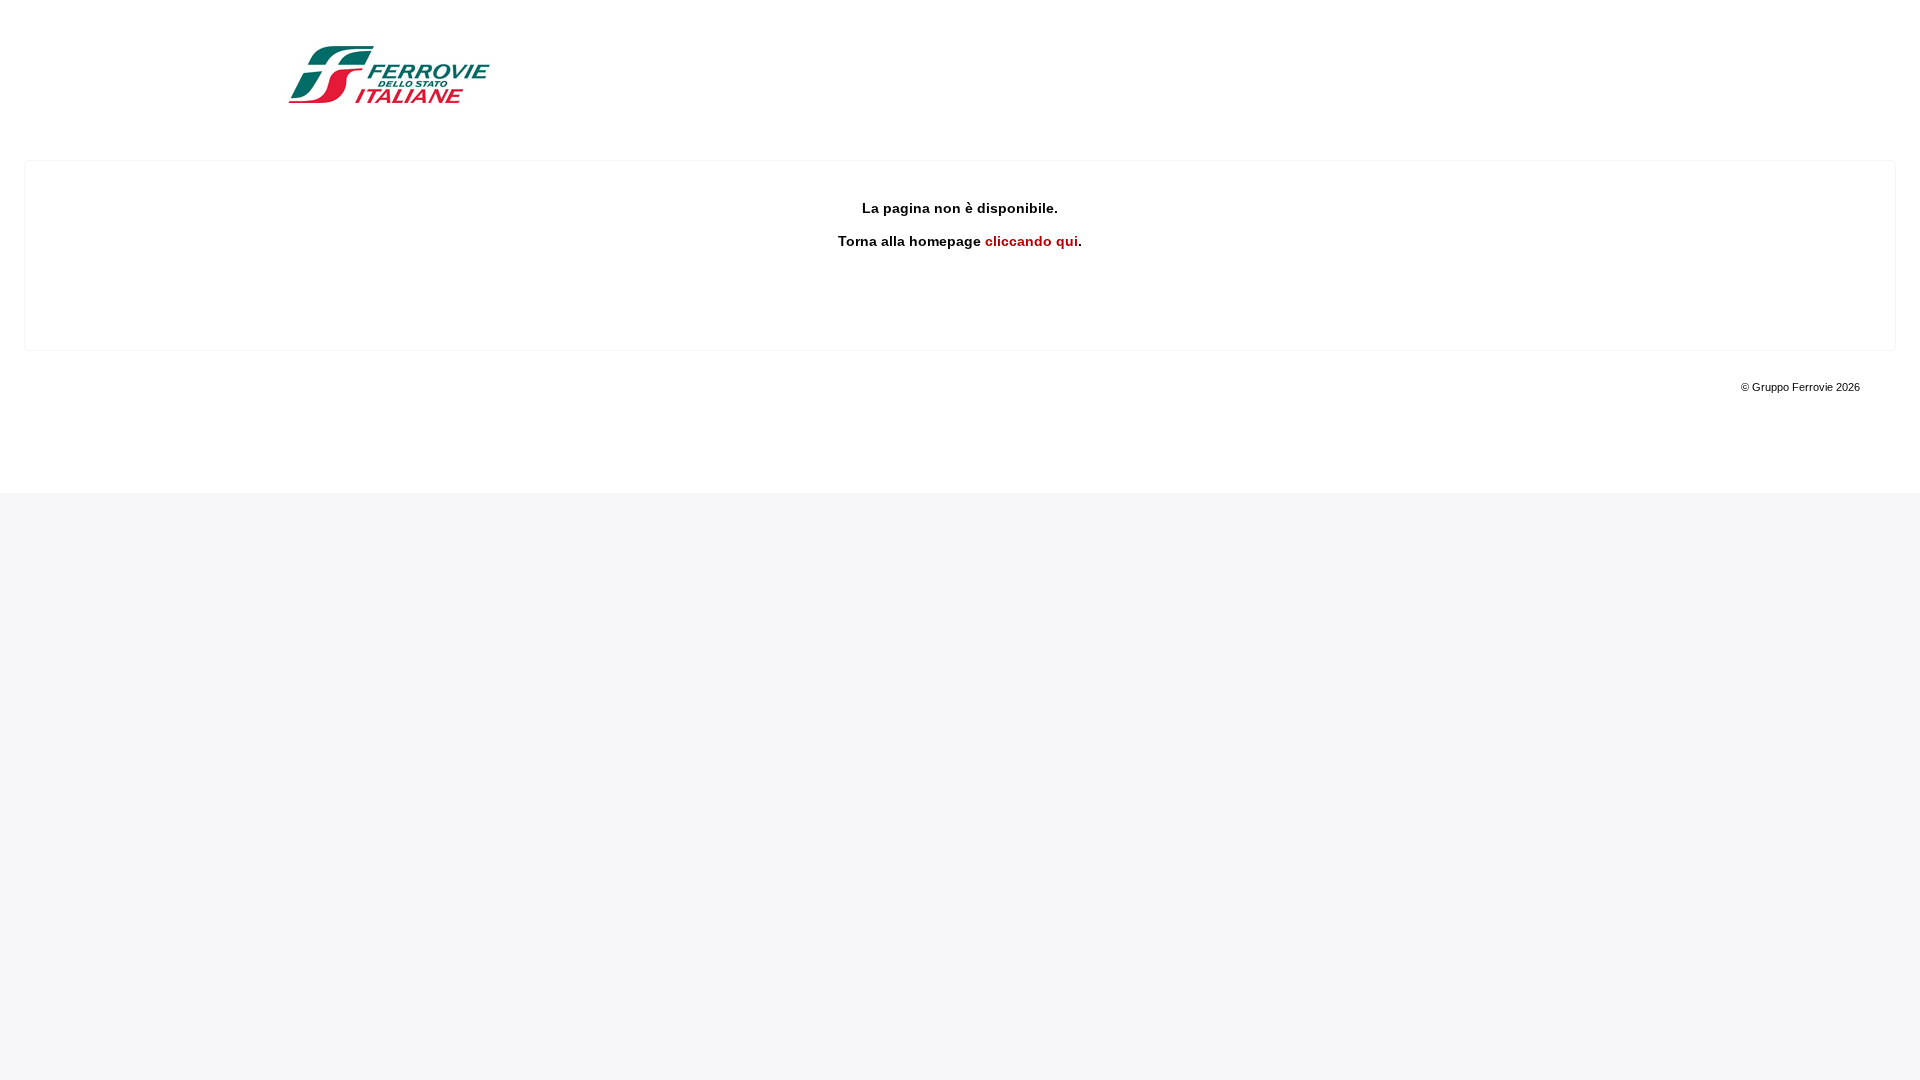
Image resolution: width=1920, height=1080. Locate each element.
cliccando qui (1031, 241)
